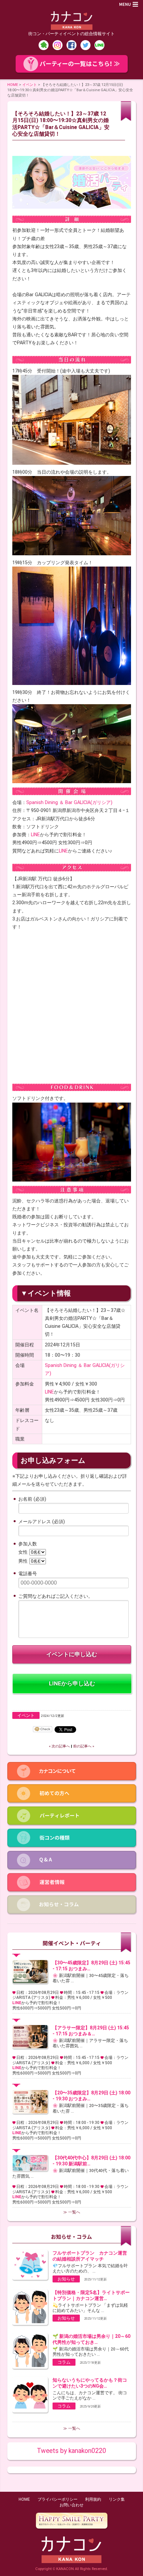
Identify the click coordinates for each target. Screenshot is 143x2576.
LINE (35, 835)
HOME (13, 85)
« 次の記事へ (59, 1746)
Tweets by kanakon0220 (71, 2451)
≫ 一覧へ (72, 2212)
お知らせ (66, 2279)
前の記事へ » (84, 1746)
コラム (64, 2362)
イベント (30, 85)
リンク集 (117, 2499)
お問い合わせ (71, 2505)
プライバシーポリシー (58, 2499)
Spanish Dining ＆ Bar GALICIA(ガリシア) (69, 802)
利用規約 (93, 2499)
